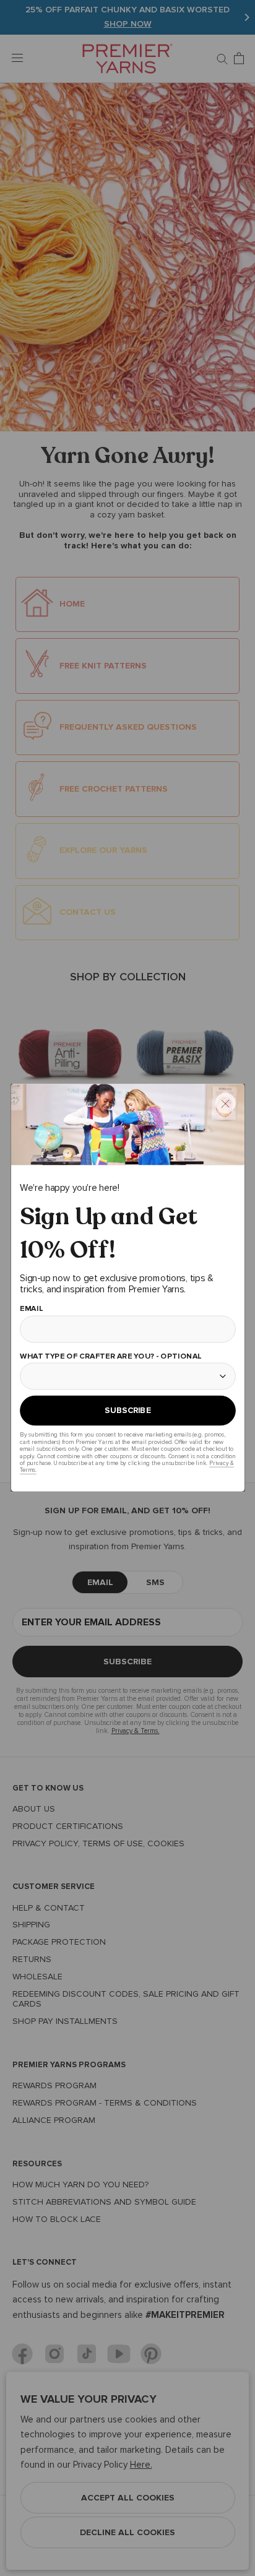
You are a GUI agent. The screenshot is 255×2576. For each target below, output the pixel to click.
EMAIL (31, 1309)
